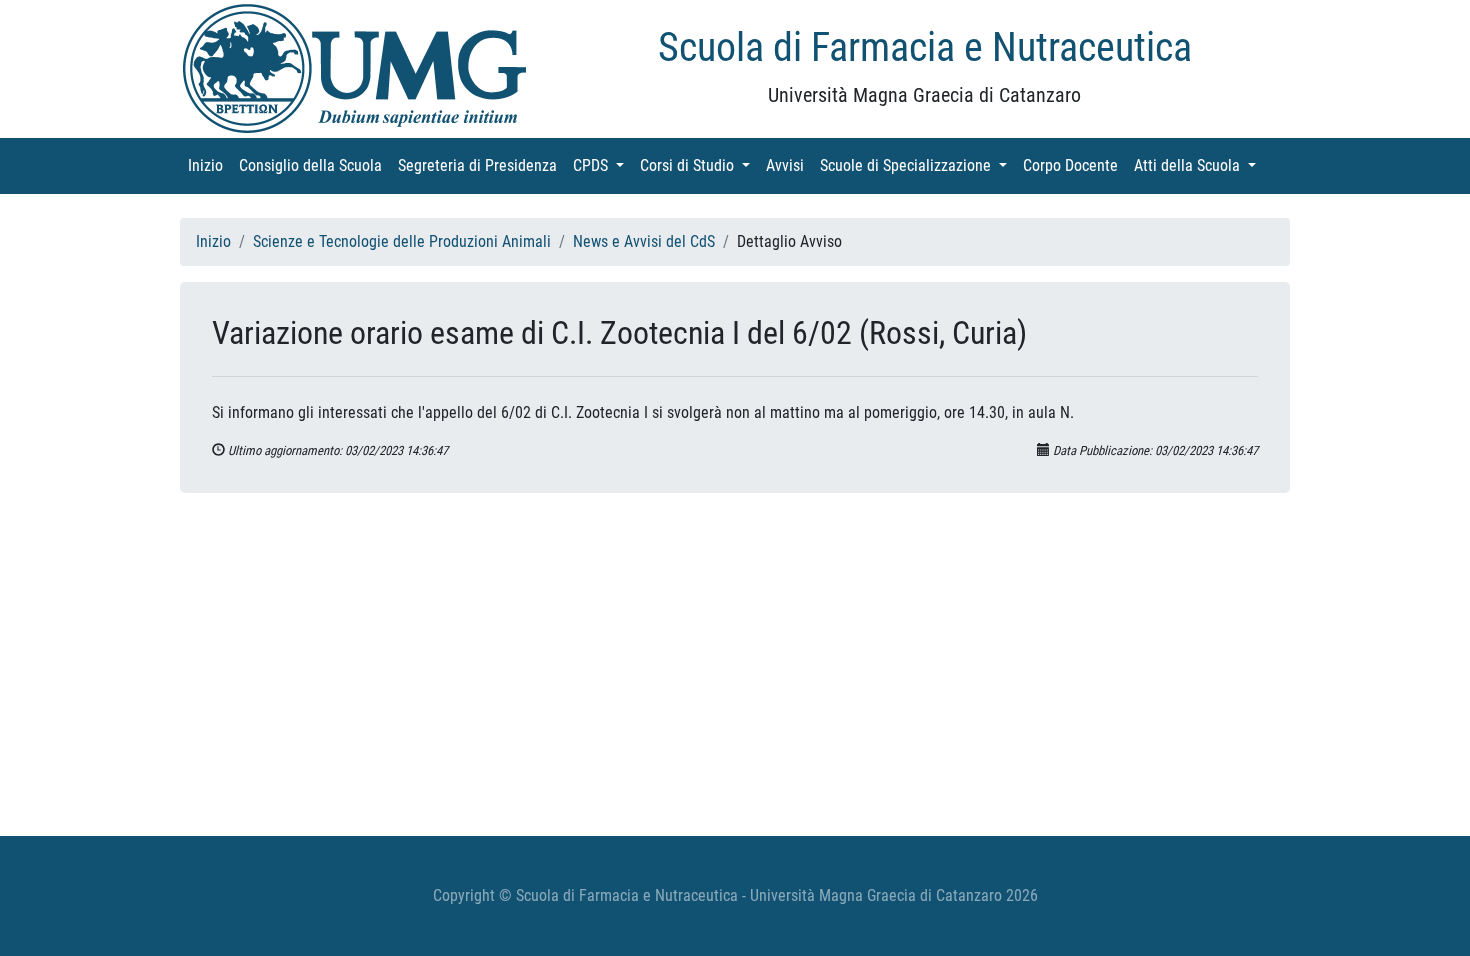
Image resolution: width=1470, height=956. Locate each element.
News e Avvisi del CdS (644, 241)
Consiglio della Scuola (314, 165)
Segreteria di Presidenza (481, 165)
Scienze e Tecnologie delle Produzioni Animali (402, 241)
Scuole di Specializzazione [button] (917, 165)
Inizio (209, 165)
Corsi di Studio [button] (699, 165)
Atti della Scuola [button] (1199, 165)
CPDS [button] (602, 165)
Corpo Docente (1074, 165)
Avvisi (789, 165)
